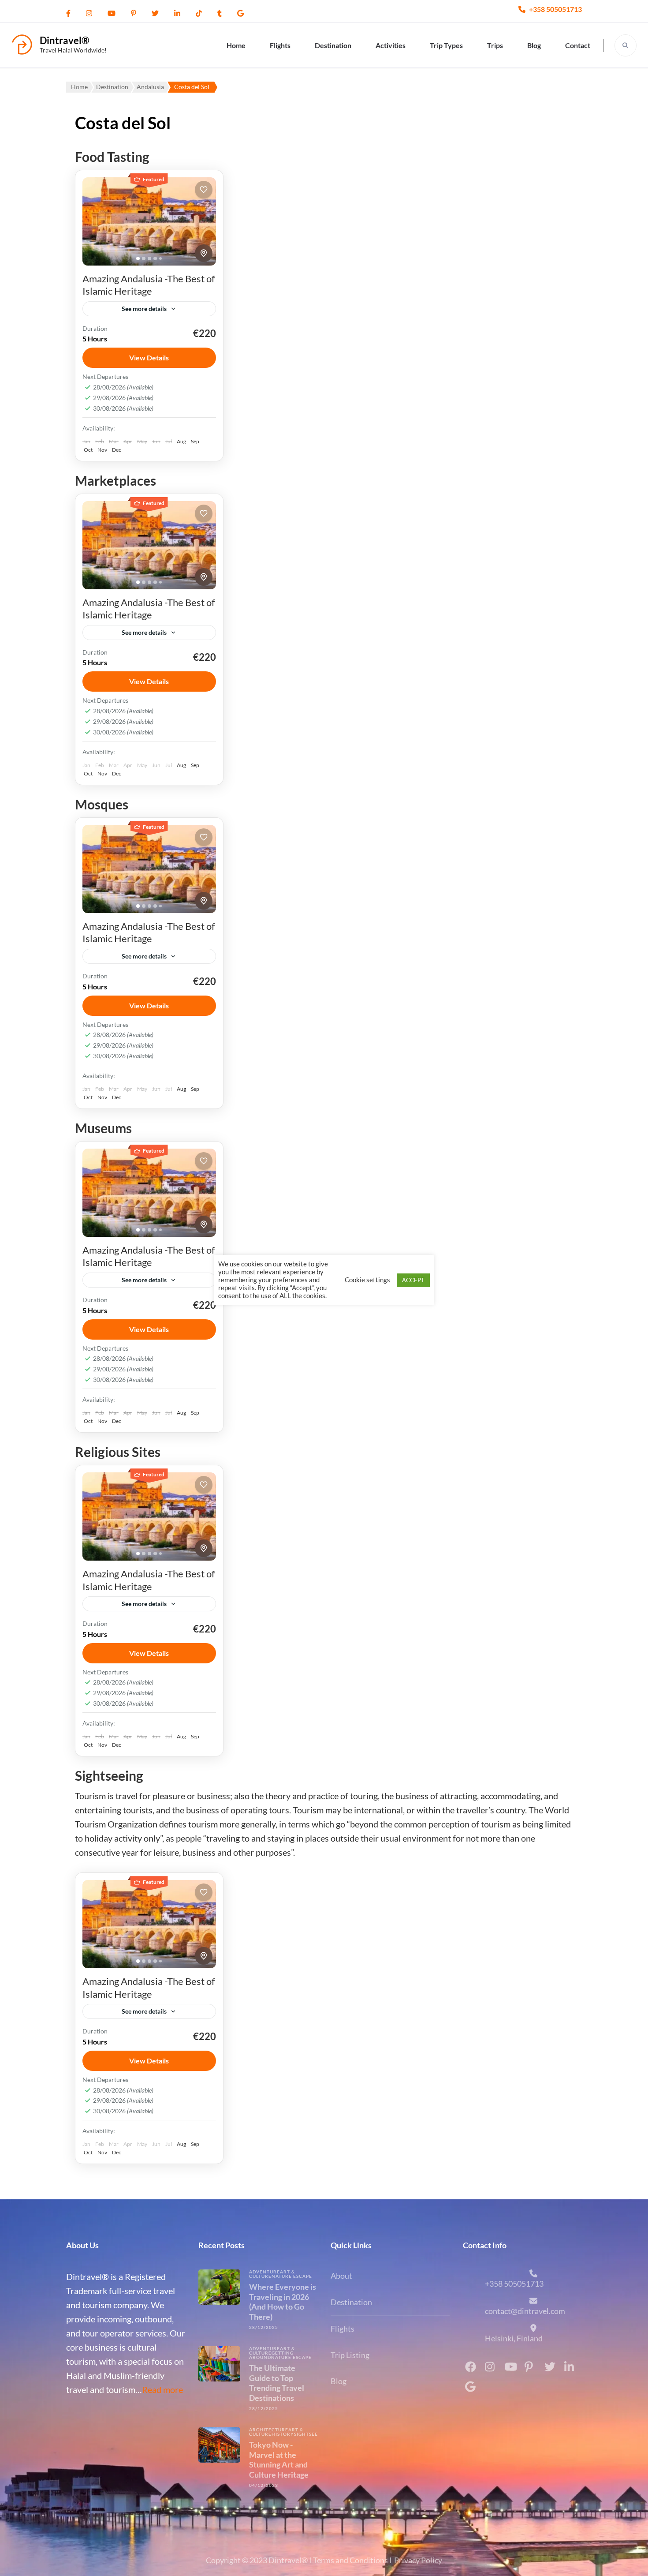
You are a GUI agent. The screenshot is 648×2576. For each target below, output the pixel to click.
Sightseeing (311, 2434)
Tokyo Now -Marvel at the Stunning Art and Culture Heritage (279, 2460)
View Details (149, 358)
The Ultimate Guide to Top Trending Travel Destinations (277, 2383)
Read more (162, 2389)
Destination (333, 45)
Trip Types (446, 45)
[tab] (138, 258)
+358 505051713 (555, 9)
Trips (495, 45)
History (283, 2434)
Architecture (269, 2430)
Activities (391, 45)
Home (236, 45)
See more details (144, 309)
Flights (280, 45)
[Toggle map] (204, 253)
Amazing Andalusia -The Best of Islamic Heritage (149, 285)
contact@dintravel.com (525, 2311)
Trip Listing (350, 2355)
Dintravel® (64, 40)
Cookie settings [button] (367, 1280)
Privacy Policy (418, 2560)
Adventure (264, 2272)
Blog (534, 45)
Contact (578, 45)
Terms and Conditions (350, 2560)
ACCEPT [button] (413, 1280)
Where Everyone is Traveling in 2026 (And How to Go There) (283, 2302)
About (341, 2276)
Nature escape (292, 2276)
